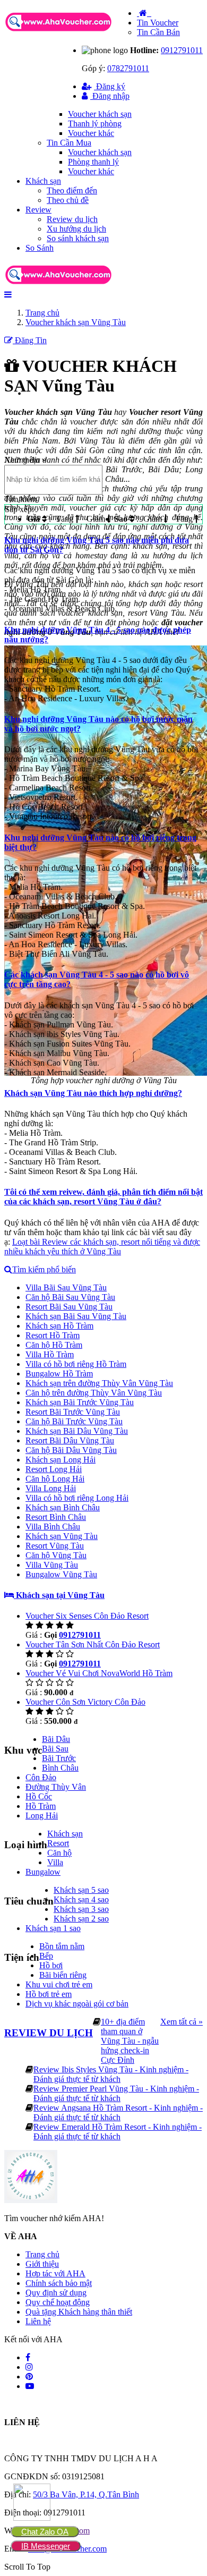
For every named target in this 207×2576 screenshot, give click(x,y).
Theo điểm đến (72, 190)
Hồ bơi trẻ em (49, 1994)
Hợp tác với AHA (55, 2273)
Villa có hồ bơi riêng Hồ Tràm (76, 1364)
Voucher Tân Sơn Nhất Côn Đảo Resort (93, 1644)
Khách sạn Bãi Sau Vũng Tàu (76, 1316)
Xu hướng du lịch (76, 229)
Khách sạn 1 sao (53, 1928)
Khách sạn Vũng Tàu (62, 1536)
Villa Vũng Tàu (52, 1565)
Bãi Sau (55, 1749)
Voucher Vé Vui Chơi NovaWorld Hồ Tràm (99, 1673)
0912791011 (182, 50)
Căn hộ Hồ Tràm (54, 1345)
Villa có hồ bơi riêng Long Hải (77, 1498)
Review (38, 210)
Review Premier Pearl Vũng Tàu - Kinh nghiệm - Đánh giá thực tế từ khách (116, 2093)
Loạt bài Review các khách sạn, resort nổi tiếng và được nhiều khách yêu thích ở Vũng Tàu (102, 1247)
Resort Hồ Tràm (53, 1335)
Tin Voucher (158, 23)
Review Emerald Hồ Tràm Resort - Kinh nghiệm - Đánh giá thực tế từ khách (118, 2132)
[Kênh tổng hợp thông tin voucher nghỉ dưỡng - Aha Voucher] (71, 32)
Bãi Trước (59, 1758)
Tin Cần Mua (69, 143)
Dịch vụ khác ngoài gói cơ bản (77, 2004)
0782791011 (128, 68)
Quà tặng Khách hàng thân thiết (79, 2312)
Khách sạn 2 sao (81, 1919)
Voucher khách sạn (100, 114)
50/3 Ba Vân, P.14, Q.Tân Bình (86, 2494)
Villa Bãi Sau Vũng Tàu (66, 1287)
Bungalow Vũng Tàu (61, 1574)
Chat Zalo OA (45, 2532)
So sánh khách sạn (78, 238)
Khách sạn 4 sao (81, 1899)
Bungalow (43, 1872)
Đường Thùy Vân (56, 1787)
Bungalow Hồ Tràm (59, 1374)
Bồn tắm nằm (62, 1946)
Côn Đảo (41, 1777)
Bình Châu (60, 1768)
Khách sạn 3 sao (81, 1909)
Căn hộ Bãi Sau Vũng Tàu (70, 1297)
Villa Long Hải (51, 1488)
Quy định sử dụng (56, 2293)
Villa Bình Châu (53, 1527)
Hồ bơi (51, 1965)
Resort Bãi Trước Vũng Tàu (73, 1412)
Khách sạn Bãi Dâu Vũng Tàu (77, 1431)
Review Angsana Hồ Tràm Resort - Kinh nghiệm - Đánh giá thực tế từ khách (118, 2112)
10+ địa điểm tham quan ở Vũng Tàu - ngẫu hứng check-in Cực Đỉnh (130, 2041)
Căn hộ (59, 1853)
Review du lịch (72, 219)
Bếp (46, 1956)
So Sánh (40, 248)
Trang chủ (42, 2254)
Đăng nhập (110, 96)
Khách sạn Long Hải (61, 1460)
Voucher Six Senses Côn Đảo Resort (87, 1616)
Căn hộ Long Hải (55, 1479)
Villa (55, 1862)
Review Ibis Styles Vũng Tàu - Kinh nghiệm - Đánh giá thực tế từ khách (111, 2074)
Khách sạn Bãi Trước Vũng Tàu (80, 1402)
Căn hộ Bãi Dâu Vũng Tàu (71, 1450)
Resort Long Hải (54, 1469)
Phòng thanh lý (93, 162)
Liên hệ (38, 2321)
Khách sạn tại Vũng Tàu (59, 1595)
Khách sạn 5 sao (81, 1890)
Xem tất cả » (182, 2022)
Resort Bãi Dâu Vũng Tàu (70, 1440)
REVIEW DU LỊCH (49, 2033)
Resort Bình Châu (56, 1517)
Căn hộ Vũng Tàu (56, 1555)
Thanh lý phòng (95, 124)
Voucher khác (91, 133)
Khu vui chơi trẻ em (59, 1984)
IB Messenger (46, 2546)
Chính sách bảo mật (59, 2283)
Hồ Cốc (39, 1796)
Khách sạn (43, 181)
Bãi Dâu (56, 1739)
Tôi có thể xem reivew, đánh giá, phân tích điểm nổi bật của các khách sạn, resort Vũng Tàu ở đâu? (103, 1197)
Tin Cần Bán (158, 32)
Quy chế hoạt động (58, 2302)
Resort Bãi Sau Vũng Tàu (69, 1307)
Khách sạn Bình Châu (63, 1507)
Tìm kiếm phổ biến (44, 1269)
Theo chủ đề (68, 200)
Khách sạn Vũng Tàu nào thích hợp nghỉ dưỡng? (93, 1093)
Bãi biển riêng (63, 1975)
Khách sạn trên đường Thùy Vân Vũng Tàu (99, 1383)
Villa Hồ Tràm (50, 1354)
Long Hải (42, 1816)
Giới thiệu (42, 2264)
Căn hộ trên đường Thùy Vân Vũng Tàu (94, 1393)
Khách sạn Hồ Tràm (59, 1326)
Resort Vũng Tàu (55, 1546)
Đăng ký (110, 86)
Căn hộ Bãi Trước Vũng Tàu (74, 1421)
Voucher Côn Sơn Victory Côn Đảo (85, 1702)
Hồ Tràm (41, 1806)
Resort (58, 1843)
